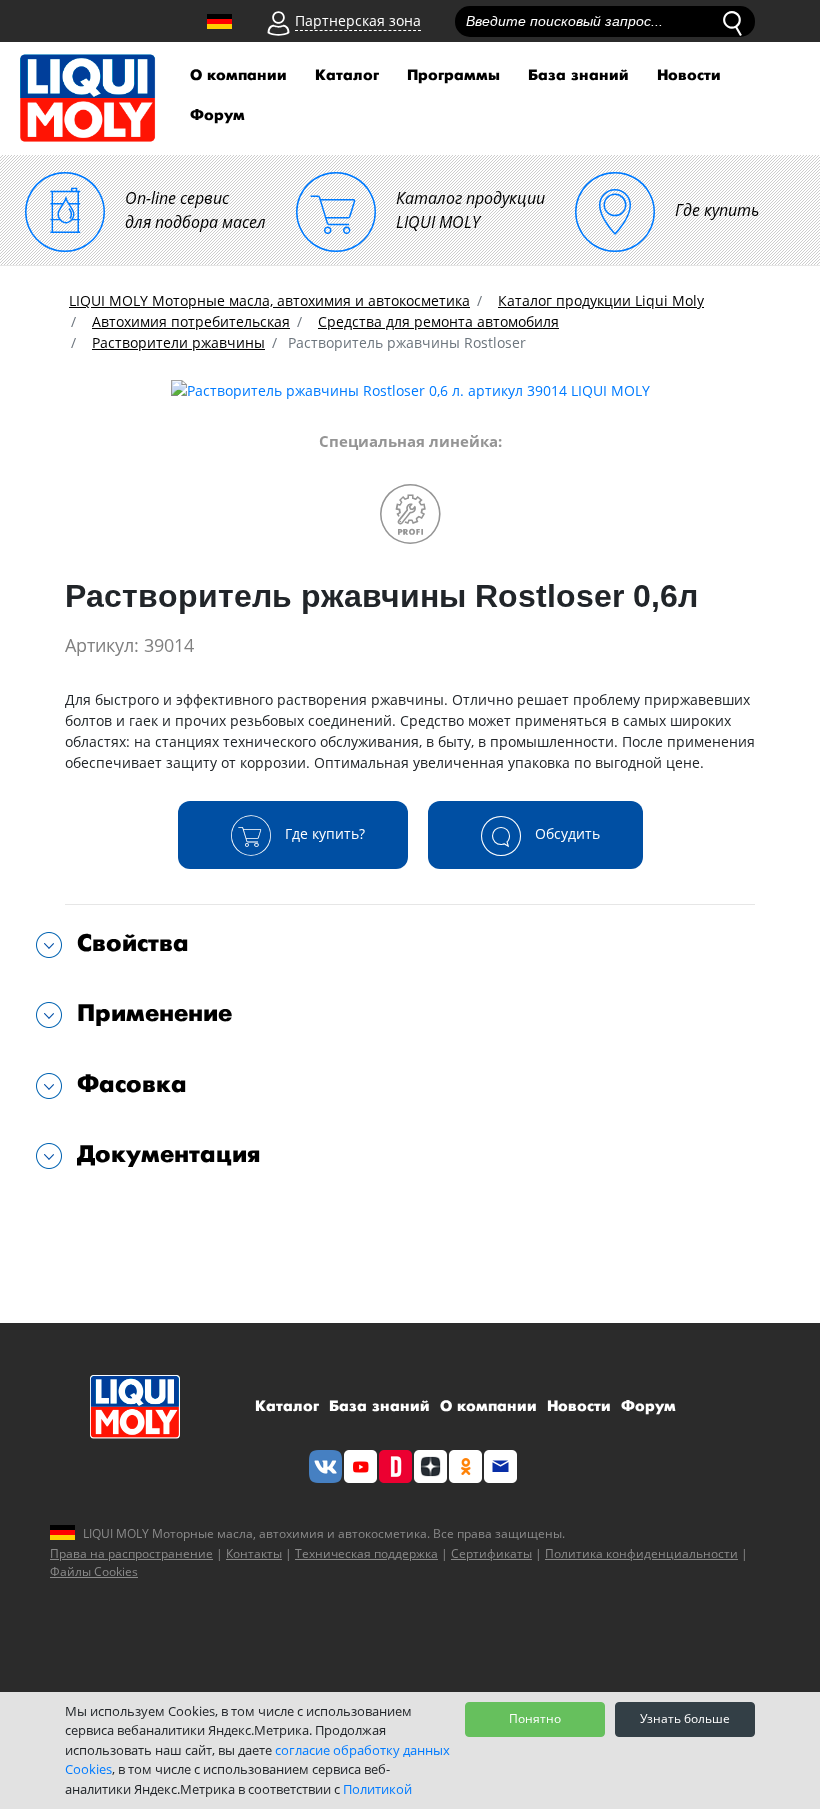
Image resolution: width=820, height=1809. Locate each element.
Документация (169, 1154)
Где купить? (323, 832)
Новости (689, 75)
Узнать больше (685, 1718)
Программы (453, 75)
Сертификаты (491, 1553)
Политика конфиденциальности (641, 1553)
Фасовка (132, 1084)
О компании (238, 75)
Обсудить (565, 832)
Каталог (347, 75)
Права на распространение (131, 1553)
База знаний (578, 75)
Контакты (254, 1553)
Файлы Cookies (94, 1571)
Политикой (377, 1789)
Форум (217, 115)
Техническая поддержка (366, 1553)
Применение (154, 1013)
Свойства (133, 943)
